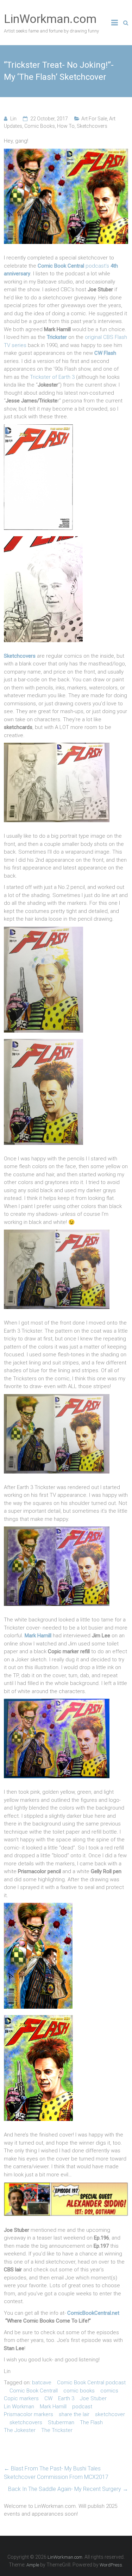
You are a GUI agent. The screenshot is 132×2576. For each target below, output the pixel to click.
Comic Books (40, 126)
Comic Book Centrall (34, 2391)
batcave (42, 2383)
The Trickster (57, 2430)
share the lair (74, 2414)
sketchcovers (26, 2422)
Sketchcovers (92, 126)
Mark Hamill (53, 2407)
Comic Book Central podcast (91, 2383)
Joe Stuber (93, 2398)
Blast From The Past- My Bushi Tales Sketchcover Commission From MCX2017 (56, 2473)
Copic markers (21, 2398)
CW (48, 2398)
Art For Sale (94, 119)
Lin (13, 119)
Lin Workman (19, 2407)
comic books (79, 2391)
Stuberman (61, 2422)
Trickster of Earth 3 (52, 377)
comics (109, 2391)
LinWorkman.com (50, 19)
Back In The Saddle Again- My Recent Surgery (68, 2489)
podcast (82, 2407)
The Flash (91, 2422)
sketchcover (110, 2414)
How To (66, 126)
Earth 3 (66, 2398)
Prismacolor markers (29, 2414)
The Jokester (20, 2430)
